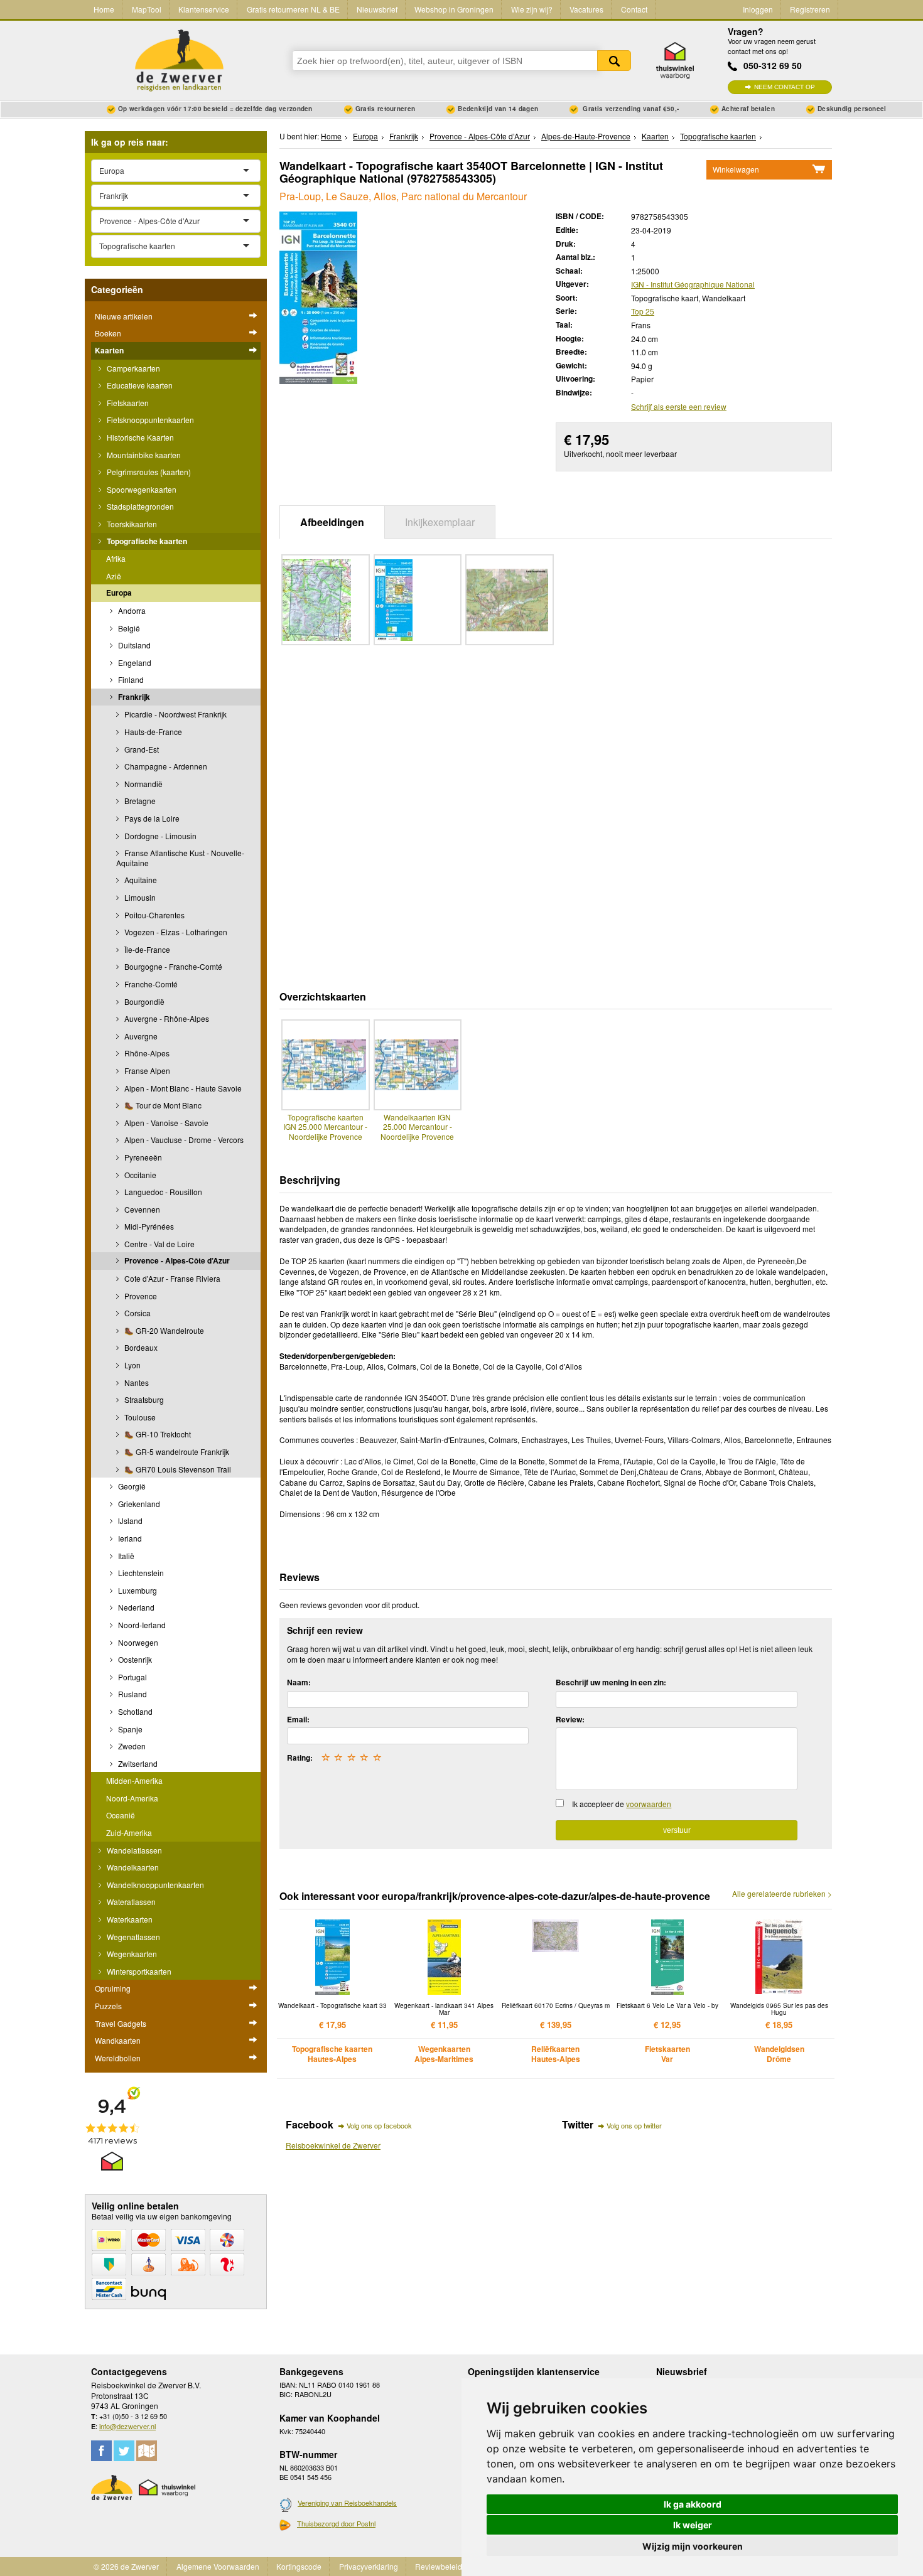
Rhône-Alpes (146, 1053)
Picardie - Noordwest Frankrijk (175, 714)
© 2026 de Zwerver (126, 2566)
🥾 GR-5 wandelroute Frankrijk (176, 1452)
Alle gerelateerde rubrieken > (782, 1894)
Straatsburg (143, 1399)
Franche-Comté (150, 984)
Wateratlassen (130, 1902)
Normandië (143, 784)
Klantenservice (204, 9)
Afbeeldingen (332, 522)
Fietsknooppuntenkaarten (149, 420)
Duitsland (133, 645)
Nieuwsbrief (377, 9)
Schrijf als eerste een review (679, 406)
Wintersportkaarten (138, 1971)
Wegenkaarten (131, 1954)
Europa (119, 593)
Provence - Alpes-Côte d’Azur (176, 1260)
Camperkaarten (132, 368)
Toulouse (139, 1417)
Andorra (131, 610)
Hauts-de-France (152, 732)
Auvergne (140, 1036)
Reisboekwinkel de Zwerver (333, 2145)
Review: (570, 1719)
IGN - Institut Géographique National (693, 284)
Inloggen (758, 9)
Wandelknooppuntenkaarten (154, 1885)
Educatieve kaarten (139, 385)
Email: (298, 1719)
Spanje (129, 1729)
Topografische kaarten (146, 541)
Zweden (131, 1746)
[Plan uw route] (147, 2451)
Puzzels (108, 2006)
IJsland (129, 1521)
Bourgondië (143, 1001)
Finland (130, 679)
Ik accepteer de (622, 1804)
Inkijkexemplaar (440, 522)
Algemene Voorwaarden (218, 2566)
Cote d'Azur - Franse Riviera (171, 1278)
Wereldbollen (118, 2058)
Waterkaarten (129, 1919)
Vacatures (586, 9)
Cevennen (141, 1209)
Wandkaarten (118, 2040)
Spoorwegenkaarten (141, 489)
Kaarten (109, 350)
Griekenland (138, 1504)
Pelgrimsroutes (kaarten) (148, 472)
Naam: (299, 1682)
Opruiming (113, 1988)
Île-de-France (146, 949)
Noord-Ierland (141, 1625)
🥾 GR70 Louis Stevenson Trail (177, 1469)
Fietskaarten (127, 403)
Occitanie (139, 1175)
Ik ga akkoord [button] (693, 2504)
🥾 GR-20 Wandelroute (163, 1330)
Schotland (134, 1711)
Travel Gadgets (121, 2023)
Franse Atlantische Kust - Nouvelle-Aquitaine (180, 858)
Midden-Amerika (134, 1780)
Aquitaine (140, 880)
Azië (114, 576)
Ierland (129, 1538)
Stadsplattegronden (139, 506)
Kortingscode (299, 2566)
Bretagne (139, 801)
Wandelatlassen (133, 1850)
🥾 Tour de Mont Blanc (162, 1105)
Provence (140, 1296)
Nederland (135, 1607)
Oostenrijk (134, 1659)
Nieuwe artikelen (124, 316)
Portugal (132, 1677)
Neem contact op (785, 87)
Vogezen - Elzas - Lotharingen (175, 932)
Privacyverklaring (369, 2566)
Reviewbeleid (439, 2566)
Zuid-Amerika (129, 1833)
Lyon (132, 1365)
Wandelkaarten (132, 1867)
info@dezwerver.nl (127, 2426)
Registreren (810, 9)
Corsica (137, 1313)
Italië (125, 1556)
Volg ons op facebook (379, 2125)
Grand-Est (141, 749)
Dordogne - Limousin (159, 836)
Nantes (136, 1382)
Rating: (300, 1758)
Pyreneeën (142, 1157)
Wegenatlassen (132, 1937)
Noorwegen (137, 1642)
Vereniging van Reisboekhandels (347, 2503)
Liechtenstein (140, 1573)
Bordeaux (140, 1347)
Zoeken (614, 61)
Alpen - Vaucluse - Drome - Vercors (183, 1140)
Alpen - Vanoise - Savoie (165, 1123)
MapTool (147, 9)
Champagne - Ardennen (165, 766)
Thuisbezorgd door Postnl (336, 2523)
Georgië (131, 1486)
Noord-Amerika (132, 1798)
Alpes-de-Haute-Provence (586, 136)
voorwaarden (649, 1804)
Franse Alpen (146, 1071)
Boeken (108, 333)
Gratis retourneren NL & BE (293, 9)
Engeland (134, 663)
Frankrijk (133, 697)
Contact (634, 9)
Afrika (116, 558)
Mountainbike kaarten (143, 455)
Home (104, 9)
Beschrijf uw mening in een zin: (611, 1682)
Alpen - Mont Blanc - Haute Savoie (182, 1088)
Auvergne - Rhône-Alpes (166, 1018)
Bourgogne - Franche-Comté (172, 966)
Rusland (132, 1694)
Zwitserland (137, 1763)
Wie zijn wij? (532, 9)
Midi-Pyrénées (148, 1226)
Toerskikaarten (131, 524)
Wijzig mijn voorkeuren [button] (693, 2546)
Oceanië (121, 1815)
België (128, 628)
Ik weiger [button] (693, 2525)
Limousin (139, 897)
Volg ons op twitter (634, 2125)
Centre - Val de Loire (159, 1244)
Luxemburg (137, 1590)
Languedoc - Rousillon (162, 1192)
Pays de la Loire (151, 818)
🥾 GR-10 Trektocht (157, 1434)
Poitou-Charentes (154, 915)
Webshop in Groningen (454, 9)
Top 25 (643, 311)
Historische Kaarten (139, 437)
